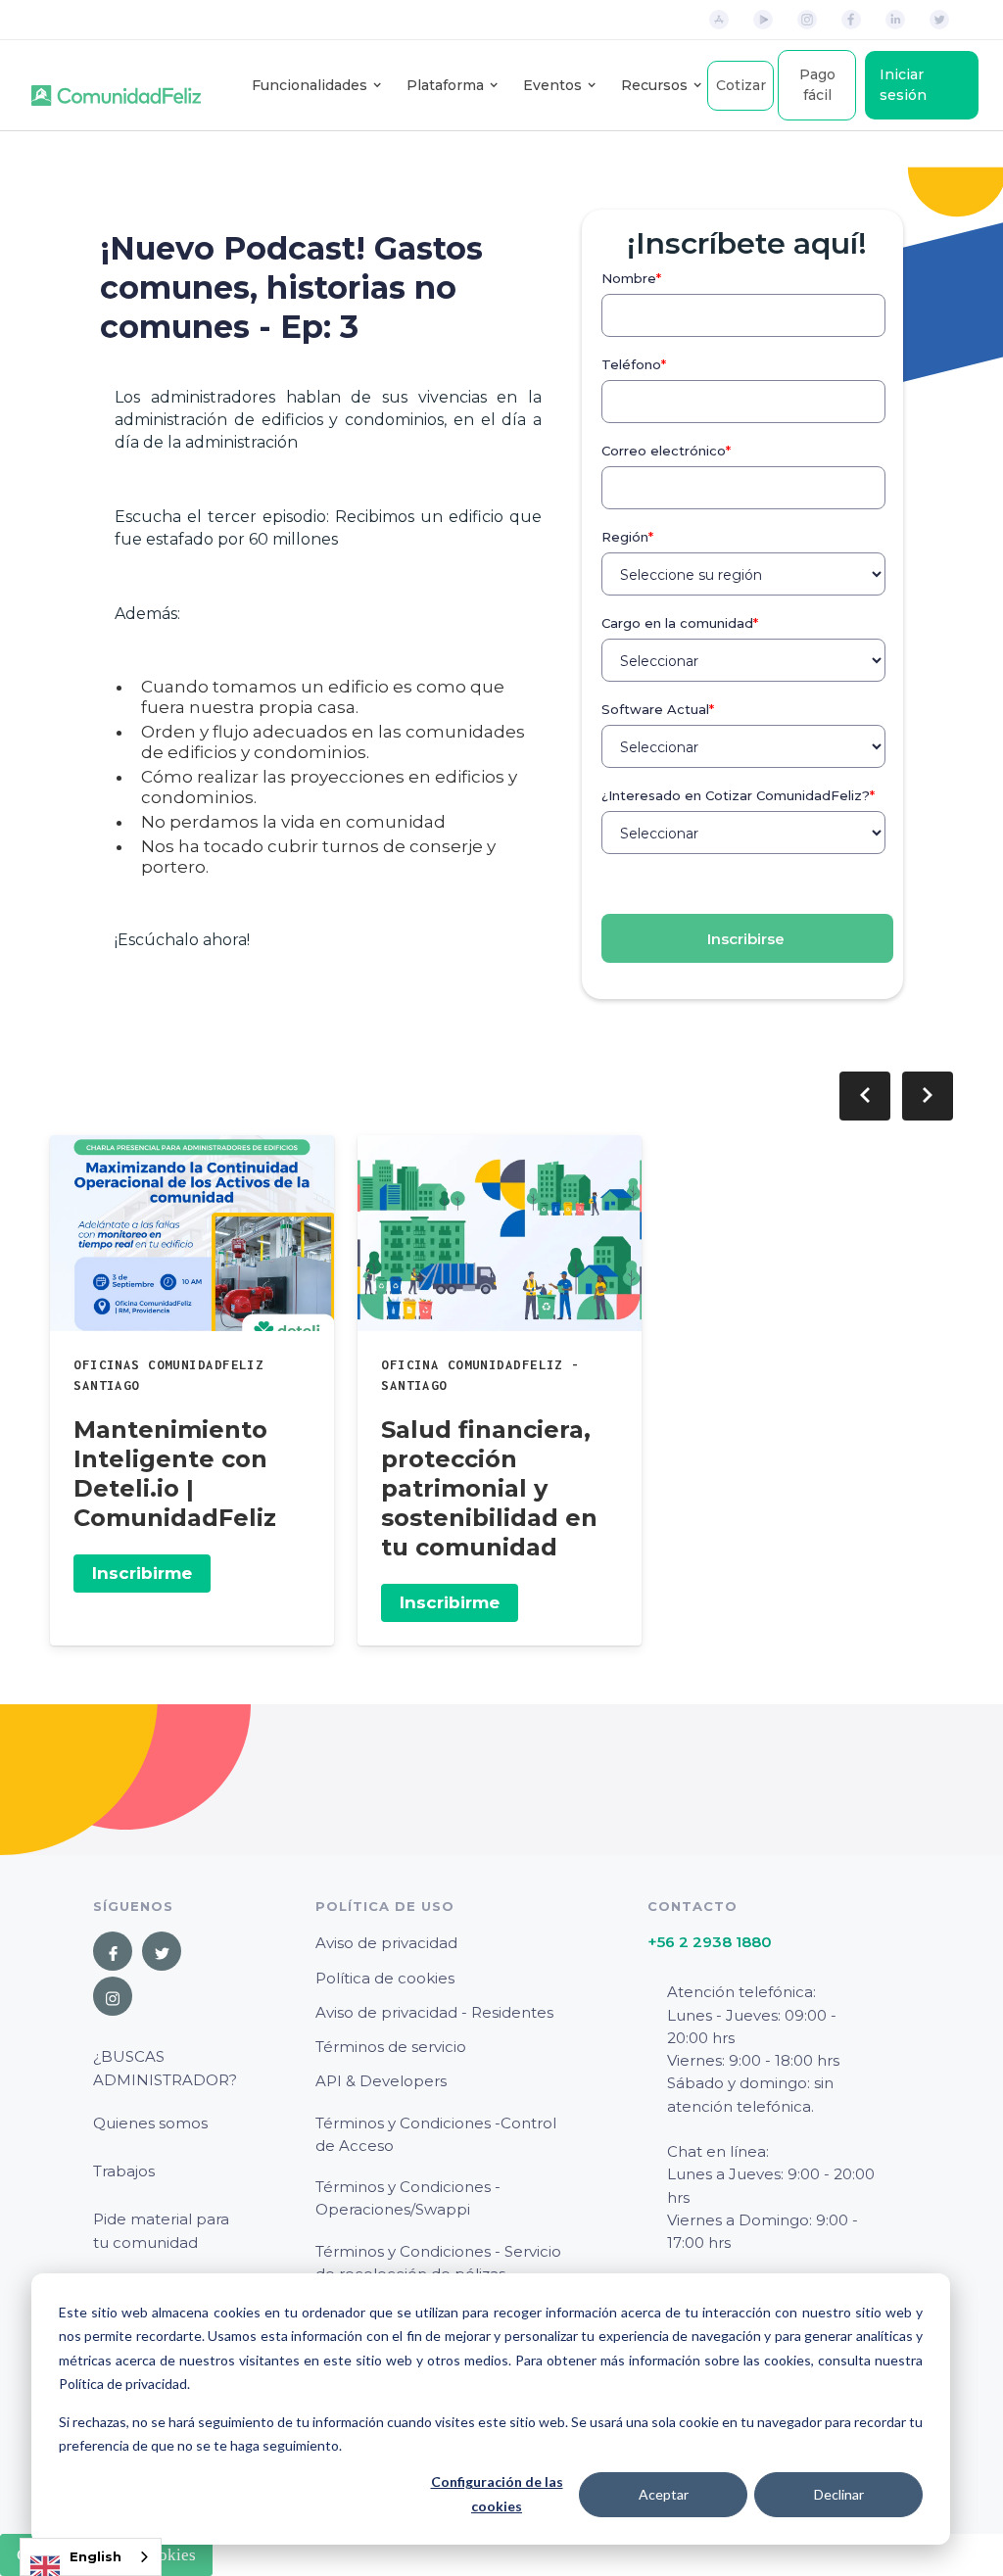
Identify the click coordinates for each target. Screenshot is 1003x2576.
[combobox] (91, 2557)
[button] (310, 86)
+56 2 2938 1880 (710, 1942)
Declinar (839, 2494)
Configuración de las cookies (497, 2494)
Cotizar (741, 85)
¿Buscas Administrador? (165, 2068)
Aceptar (664, 2494)
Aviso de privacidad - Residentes (434, 2012)
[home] (116, 85)
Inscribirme (142, 1573)
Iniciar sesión (903, 85)
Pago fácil (817, 85)
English (96, 2556)
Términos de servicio (391, 2047)
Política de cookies (385, 1978)
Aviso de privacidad (386, 1943)
